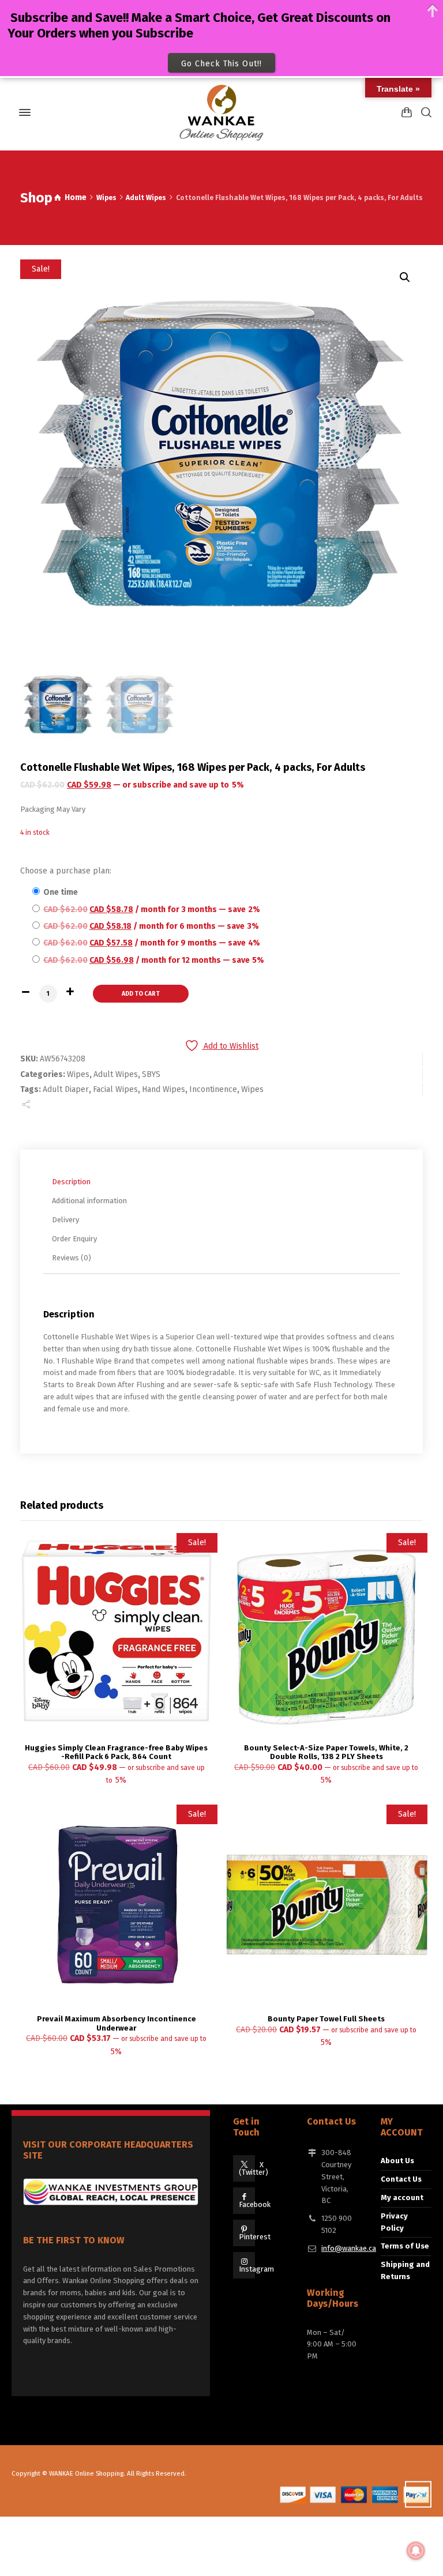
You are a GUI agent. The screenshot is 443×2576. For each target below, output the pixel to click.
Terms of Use (405, 2246)
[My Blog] (221, 112)
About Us (397, 2161)
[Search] (424, 112)
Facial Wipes (115, 1089)
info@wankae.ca (349, 2248)
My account (402, 2197)
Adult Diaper (66, 1089)
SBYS (151, 1074)
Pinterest (255, 2237)
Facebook (255, 2204)
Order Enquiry (74, 1239)
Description (71, 1182)
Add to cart (141, 994)
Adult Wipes (146, 198)
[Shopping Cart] (407, 112)
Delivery (65, 1220)
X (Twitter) (254, 2168)
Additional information (89, 1201)
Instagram (256, 2269)
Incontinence (213, 1089)
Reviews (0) (72, 1258)
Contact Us (401, 2179)
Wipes (106, 198)
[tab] (224, 1182)
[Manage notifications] (416, 2551)
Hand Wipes (164, 1089)
